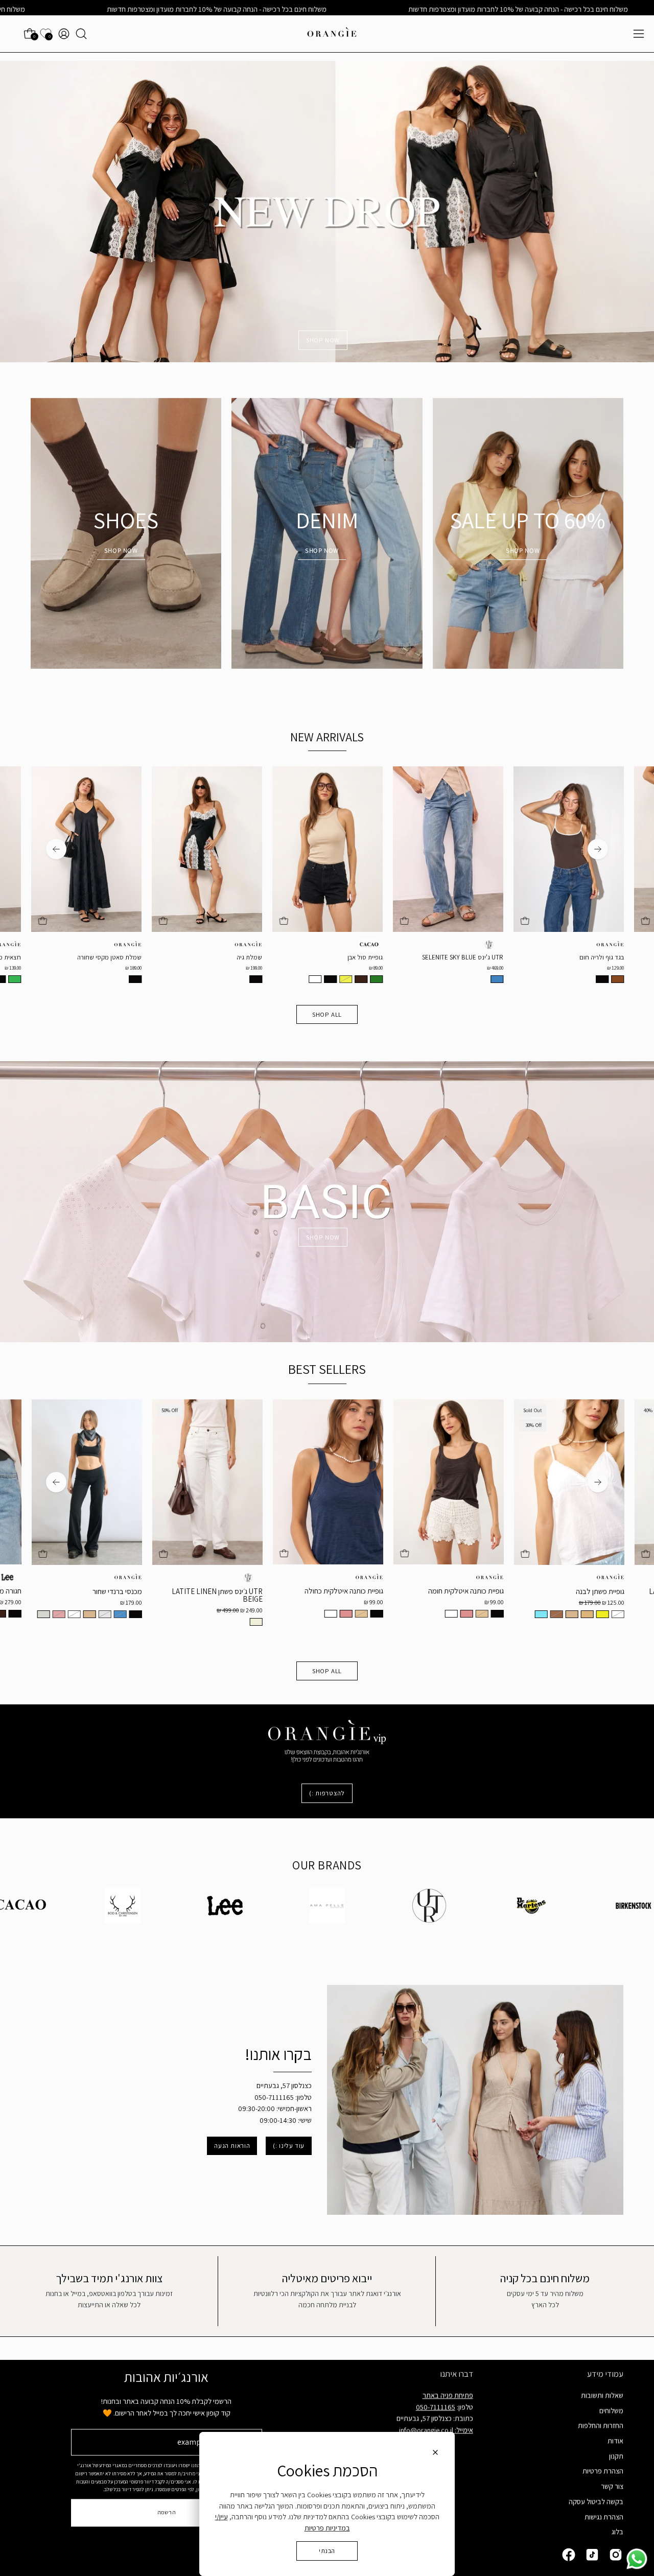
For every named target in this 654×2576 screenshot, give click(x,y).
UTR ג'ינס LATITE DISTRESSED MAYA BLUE (523, 1595)
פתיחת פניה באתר (448, 2395)
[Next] (56, 849)
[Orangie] (332, 34)
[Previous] (598, 849)
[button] (81, 34)
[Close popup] (435, 2454)
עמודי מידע (605, 2374)
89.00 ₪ (203, 968)
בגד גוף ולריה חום (428, 958)
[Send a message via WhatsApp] (637, 2559)
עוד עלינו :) (289, 2146)
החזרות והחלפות (601, 2426)
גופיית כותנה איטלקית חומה (292, 1591)
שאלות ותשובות (602, 2395)
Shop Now (523, 551)
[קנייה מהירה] (110, 921)
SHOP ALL (327, 1014)
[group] (327, 878)
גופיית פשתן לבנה (426, 1591)
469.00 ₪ (322, 968)
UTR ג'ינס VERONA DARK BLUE (529, 958)
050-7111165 (436, 2407)
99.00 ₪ (200, 1602)
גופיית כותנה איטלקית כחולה (170, 1591)
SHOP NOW (323, 340)
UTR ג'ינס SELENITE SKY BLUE (289, 958)
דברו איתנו (457, 2374)
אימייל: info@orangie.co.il (436, 2430)
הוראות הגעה (232, 2146)
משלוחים (611, 2410)
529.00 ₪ (563, 968)
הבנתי (327, 2551)
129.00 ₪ (442, 968)
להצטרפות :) (327, 1793)
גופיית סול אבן (192, 958)
